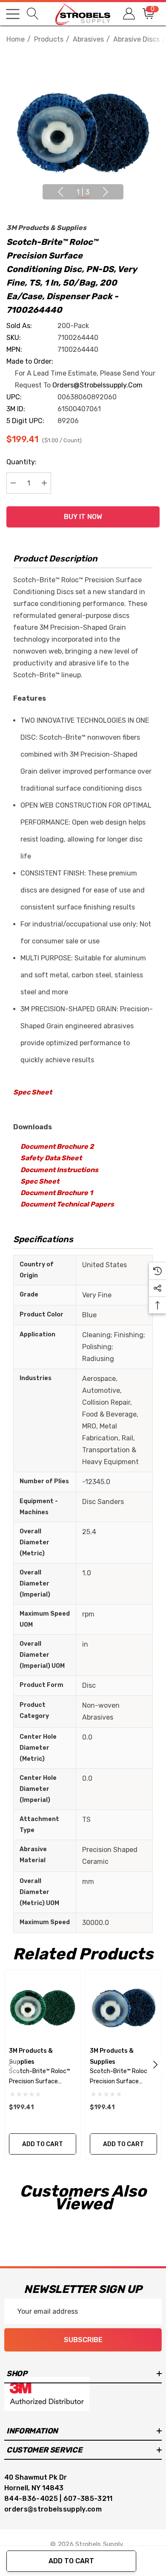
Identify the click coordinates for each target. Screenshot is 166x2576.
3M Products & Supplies (46, 228)
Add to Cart (71, 2561)
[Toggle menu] (13, 14)
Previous (60, 192)
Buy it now (83, 517)
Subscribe (83, 2340)
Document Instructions (59, 1170)
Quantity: (21, 462)
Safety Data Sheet (51, 1158)
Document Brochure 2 (57, 1146)
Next (106, 192)
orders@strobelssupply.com (97, 385)
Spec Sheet (33, 1092)
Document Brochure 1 (57, 1193)
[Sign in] (128, 14)
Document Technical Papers (67, 1204)
